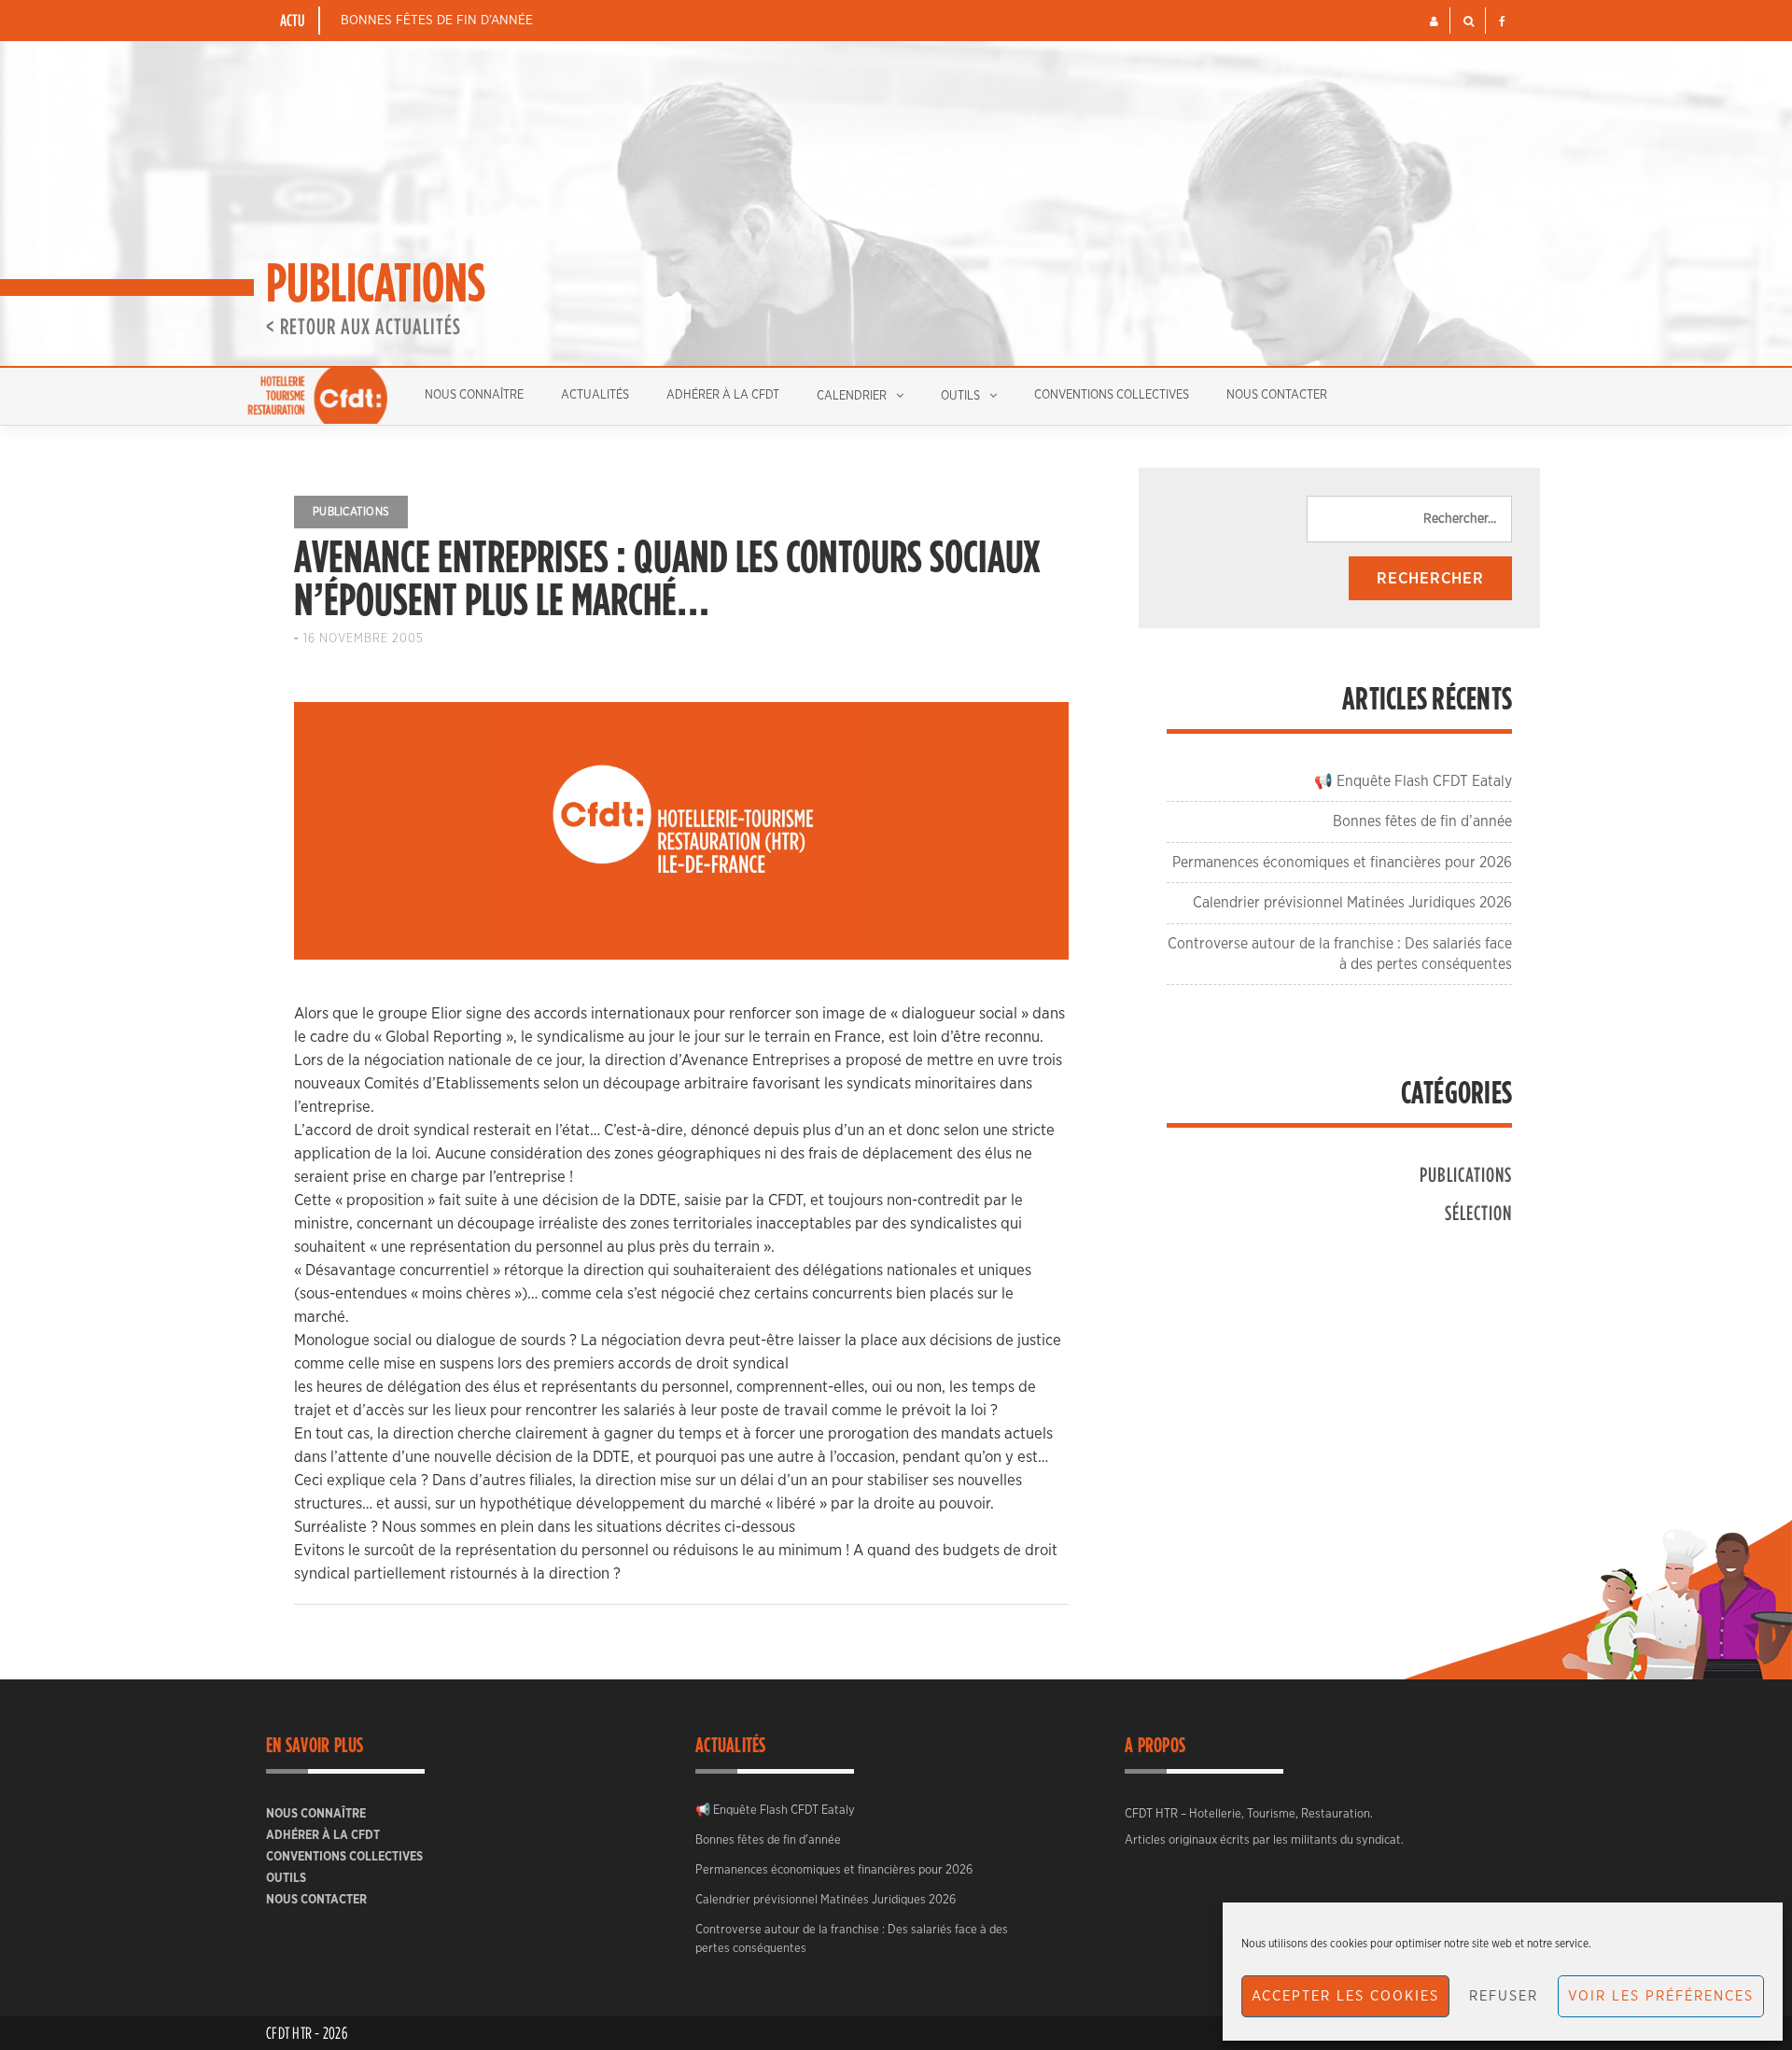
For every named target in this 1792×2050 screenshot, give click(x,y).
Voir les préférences (1661, 1996)
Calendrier (852, 396)
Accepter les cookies (1345, 1996)
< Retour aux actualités (364, 326)
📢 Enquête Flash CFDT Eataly (1413, 781)
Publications (351, 512)
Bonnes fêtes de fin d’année (437, 21)
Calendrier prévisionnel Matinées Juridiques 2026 (1352, 903)
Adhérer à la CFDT (723, 395)
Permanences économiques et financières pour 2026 (1342, 863)
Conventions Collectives (1112, 395)
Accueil (317, 396)
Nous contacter (1277, 395)
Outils (960, 396)
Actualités (595, 395)
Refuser (1504, 1996)
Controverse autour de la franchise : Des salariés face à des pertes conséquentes (852, 1939)
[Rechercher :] (1409, 519)
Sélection (1478, 1212)
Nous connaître (474, 395)
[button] (1434, 21)
